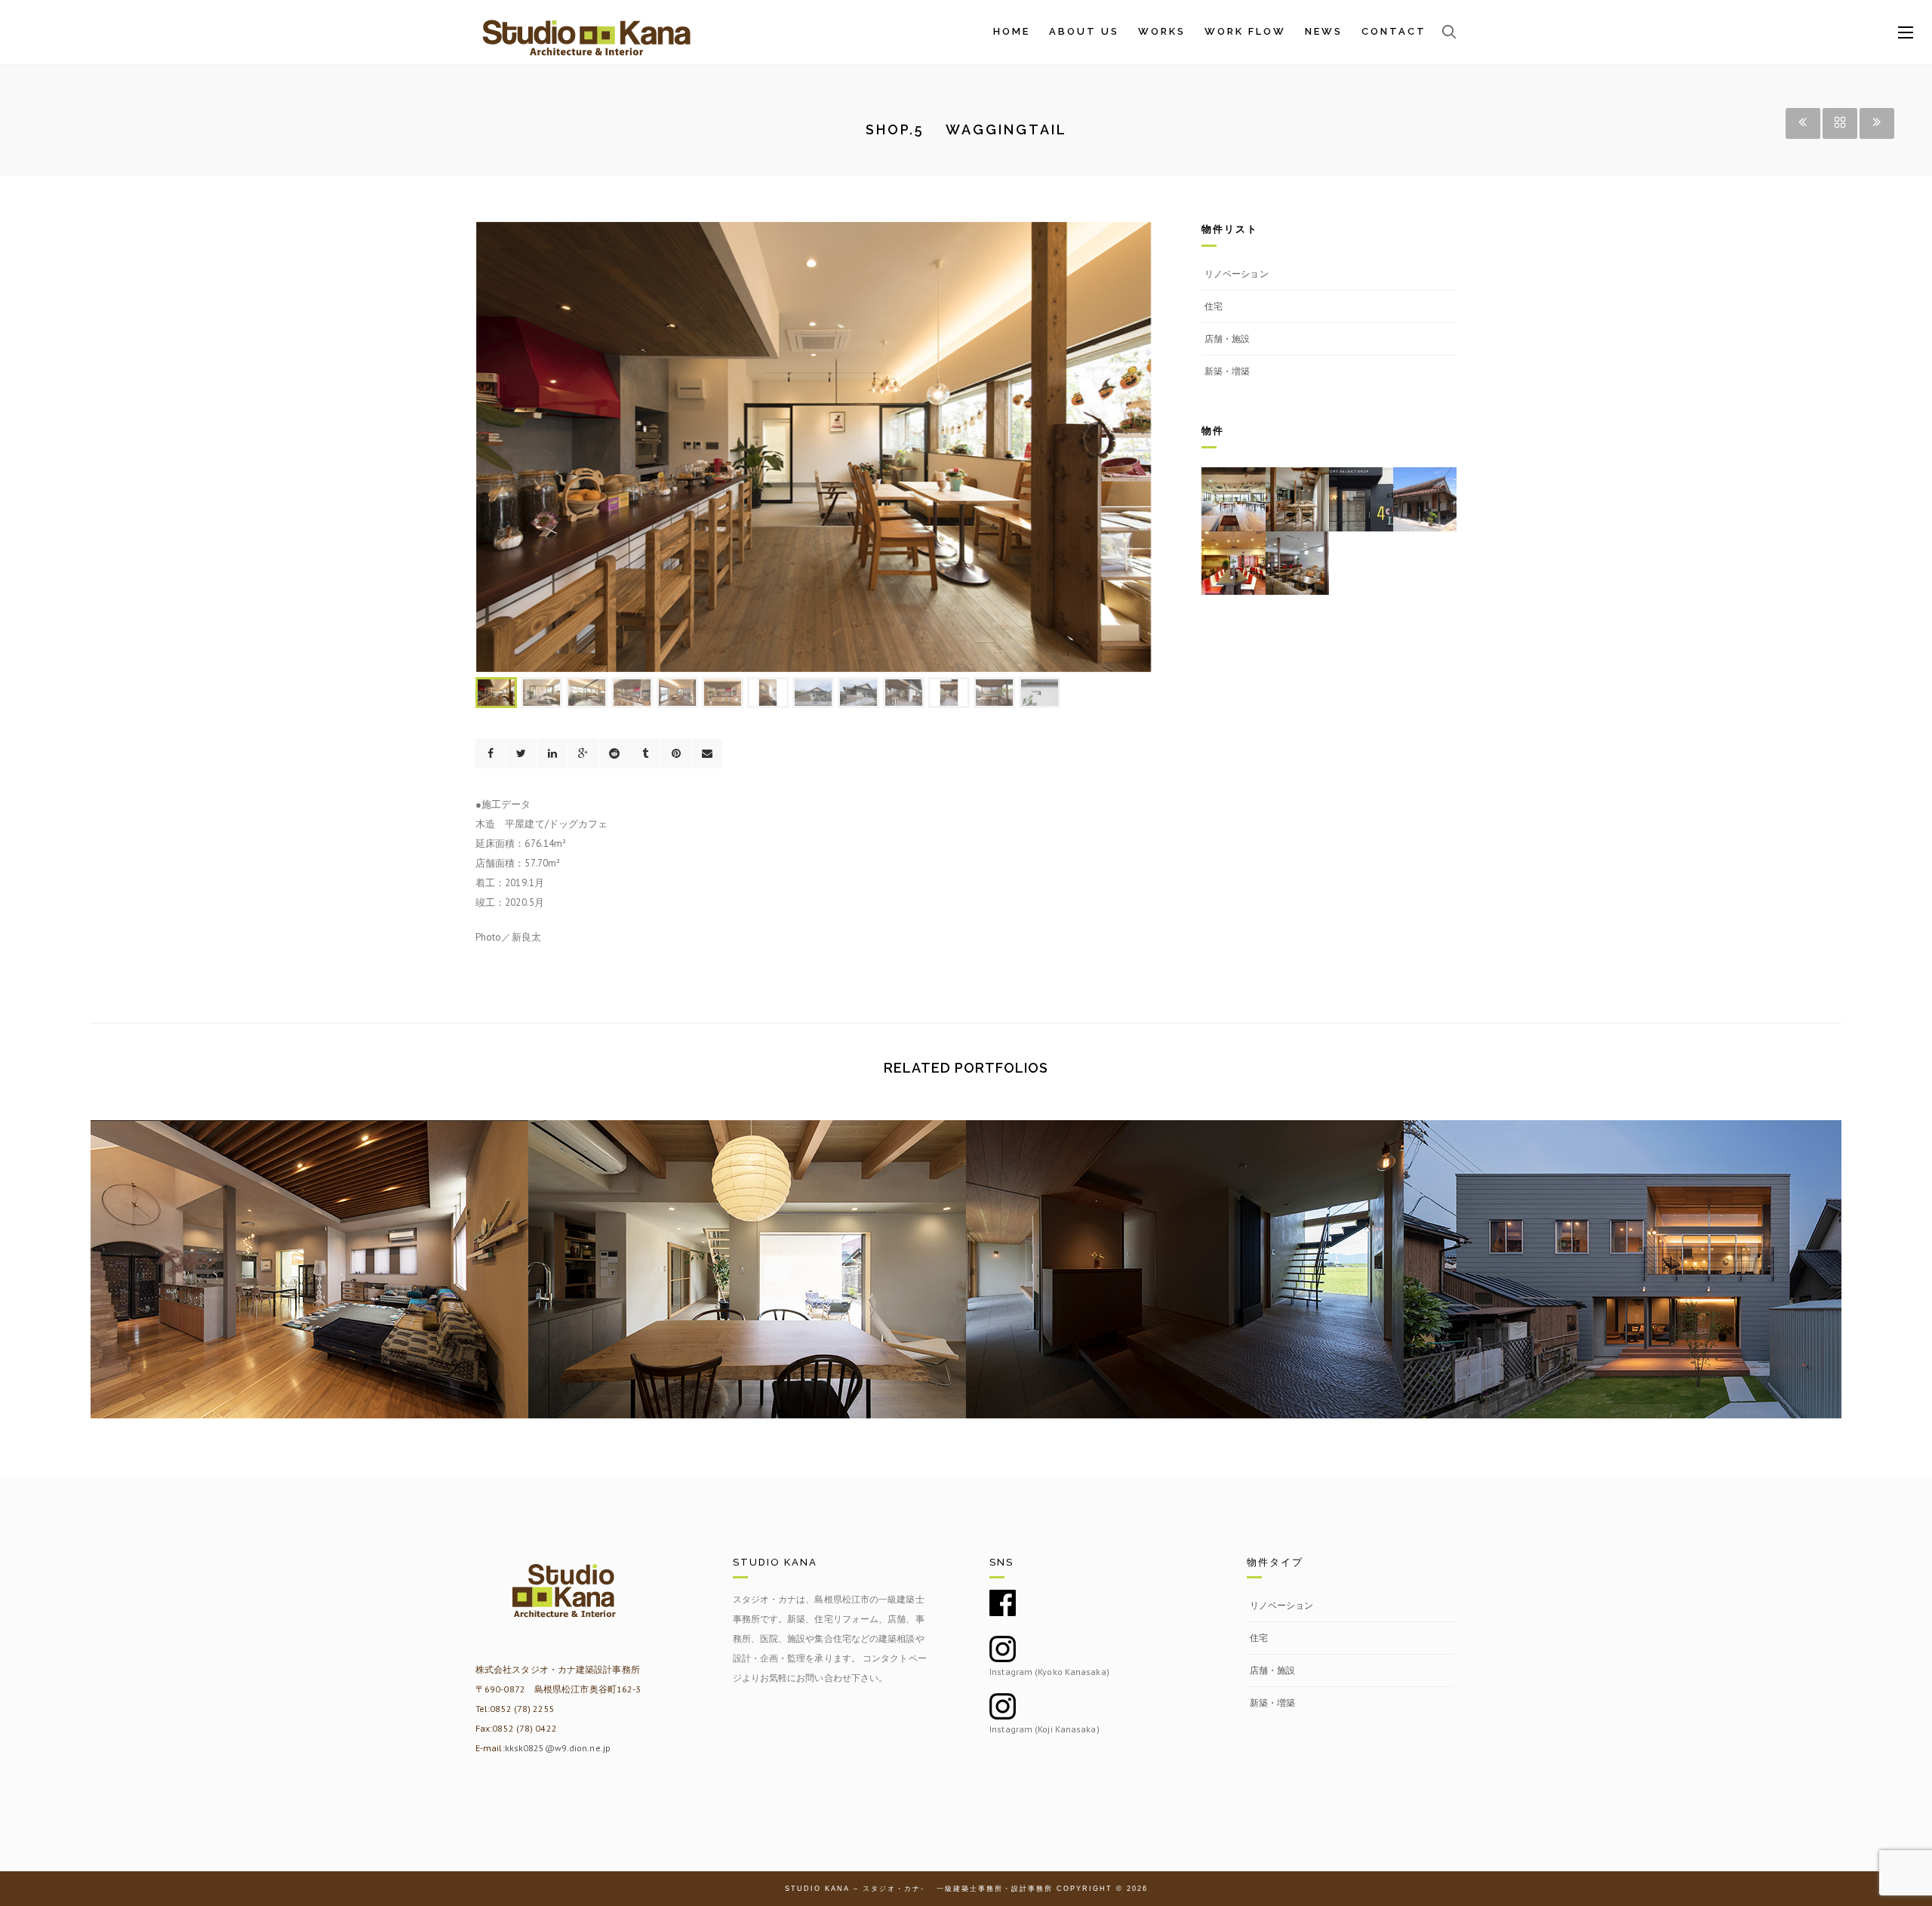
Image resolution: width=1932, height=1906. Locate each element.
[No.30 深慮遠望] (1185, 1247)
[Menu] (1906, 33)
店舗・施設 (1227, 339)
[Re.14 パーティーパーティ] (309, 1247)
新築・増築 (1227, 371)
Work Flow (1245, 32)
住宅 (1214, 306)
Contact (1394, 32)
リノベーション (1237, 274)
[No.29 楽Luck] (1623, 1247)
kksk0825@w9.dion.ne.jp (558, 1748)
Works (1162, 32)
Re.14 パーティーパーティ (309, 1295)
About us (1084, 32)
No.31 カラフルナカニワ (748, 1295)
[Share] (491, 753)
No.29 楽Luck (1623, 1295)
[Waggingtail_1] (814, 447)
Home (1012, 32)
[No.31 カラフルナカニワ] (747, 1247)
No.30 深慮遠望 (1184, 1295)
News (1324, 32)
